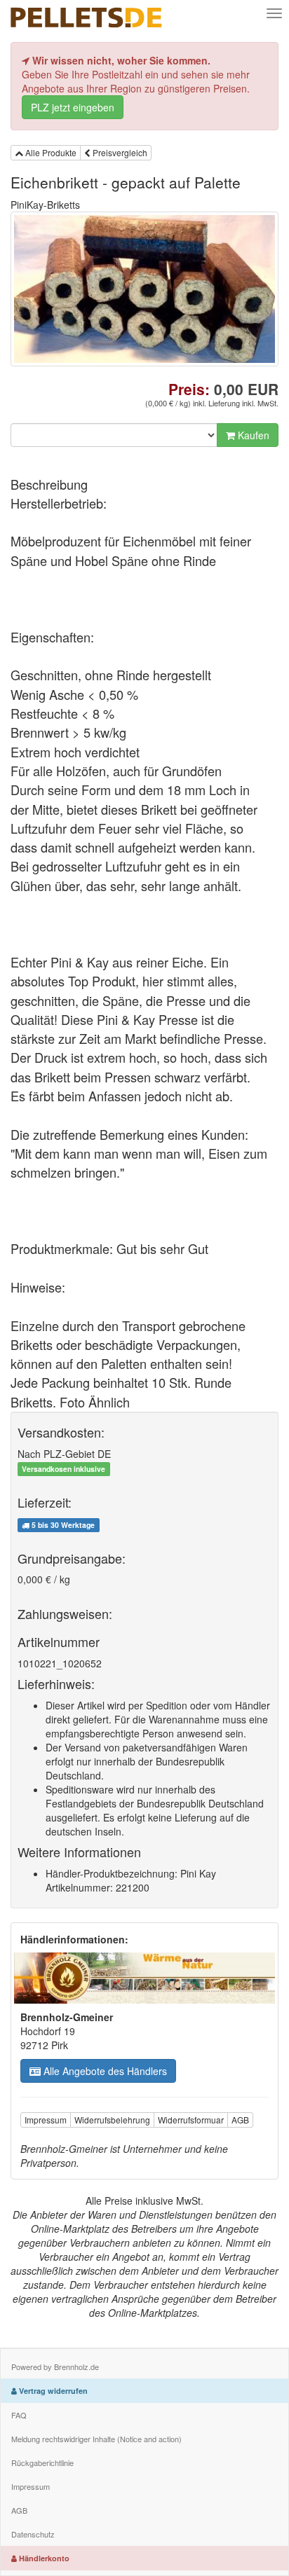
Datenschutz (33, 2534)
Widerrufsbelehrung (112, 2120)
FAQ (19, 2415)
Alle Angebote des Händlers (104, 2071)
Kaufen (252, 435)
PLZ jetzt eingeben (73, 107)
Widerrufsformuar (191, 2120)
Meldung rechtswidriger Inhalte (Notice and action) (96, 2439)
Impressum (46, 2120)
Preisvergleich (119, 152)
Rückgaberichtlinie (42, 2463)
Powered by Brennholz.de (55, 2367)
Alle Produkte (50, 152)
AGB (240, 2120)
